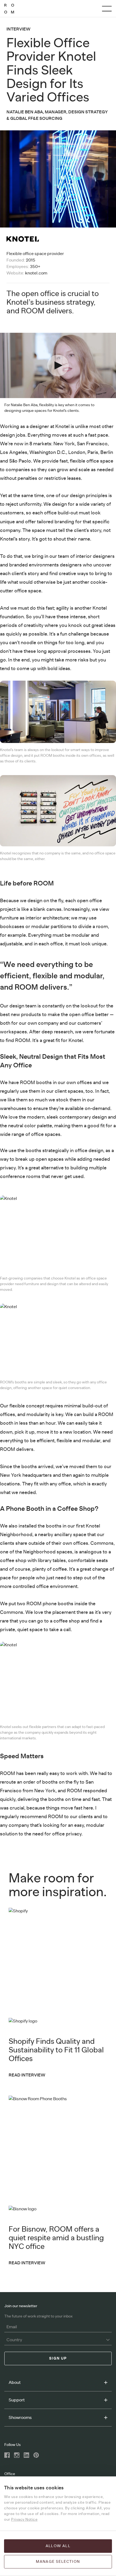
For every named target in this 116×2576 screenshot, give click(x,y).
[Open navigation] (107, 9)
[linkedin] (26, 2455)
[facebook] (7, 2455)
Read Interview (27, 2075)
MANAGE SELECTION (58, 2562)
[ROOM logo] (9, 9)
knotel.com (36, 273)
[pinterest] (36, 2455)
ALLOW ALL (58, 2546)
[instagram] (17, 2455)
